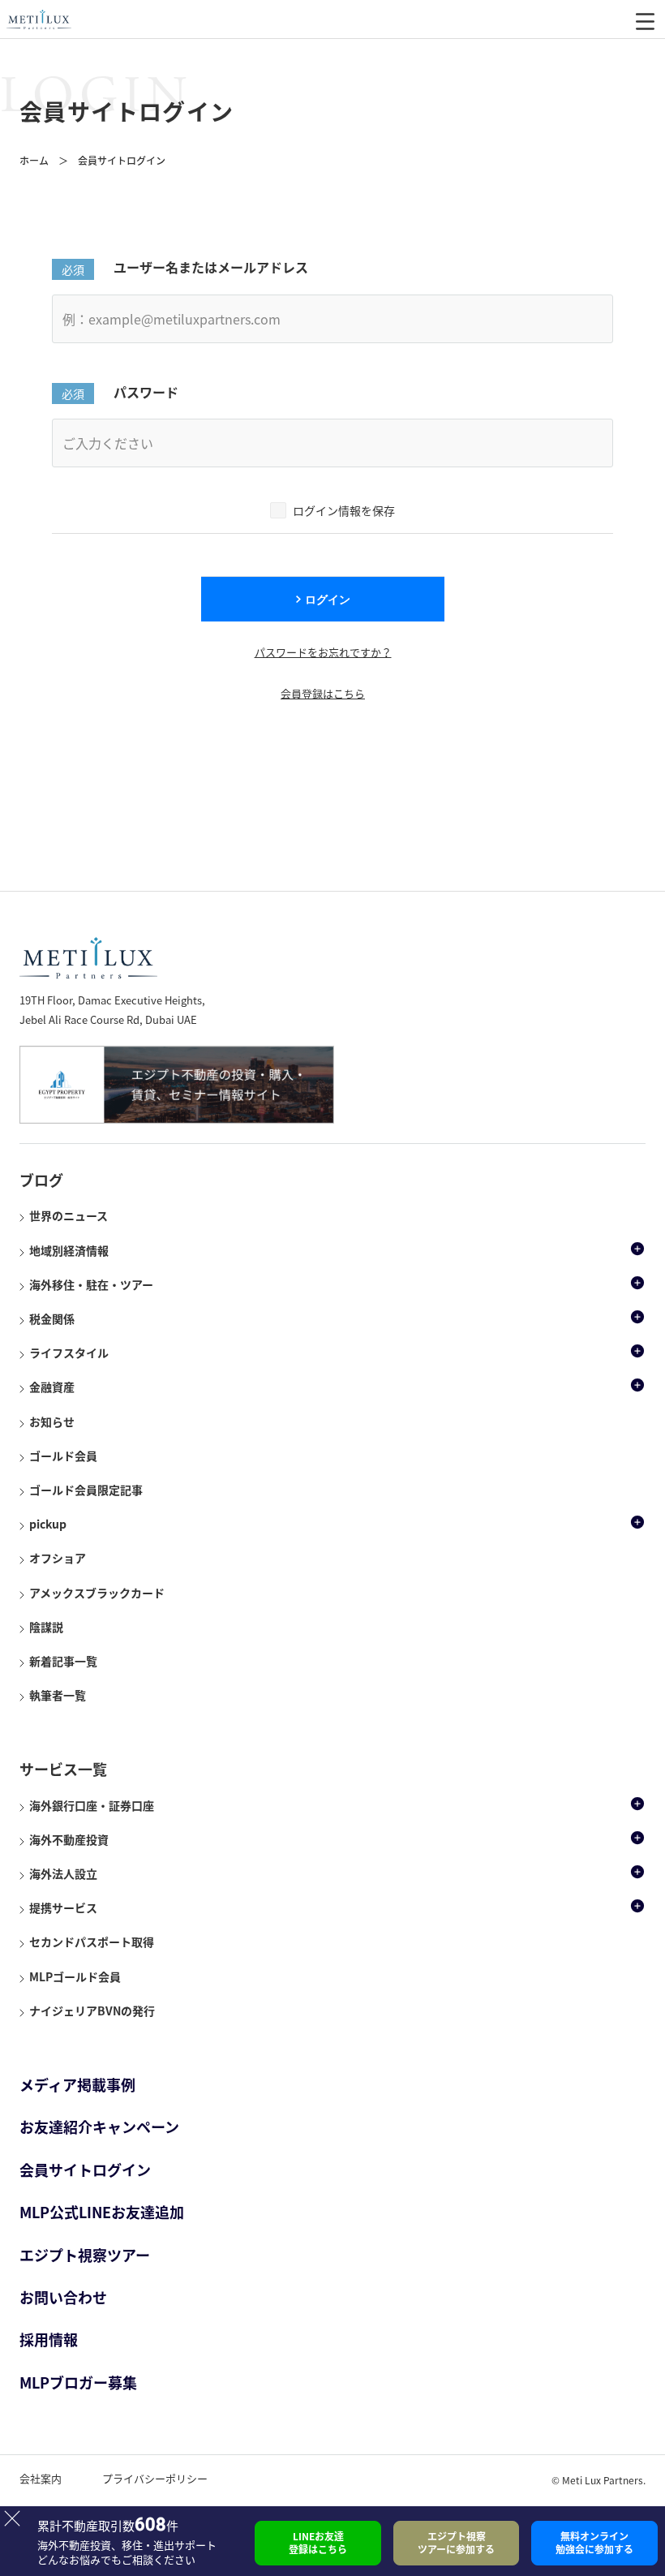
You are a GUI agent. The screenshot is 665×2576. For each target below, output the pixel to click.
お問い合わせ (63, 2297)
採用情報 (49, 2339)
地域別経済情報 (69, 1250)
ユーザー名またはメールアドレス (211, 267)
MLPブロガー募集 (78, 2382)
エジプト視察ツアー (85, 2255)
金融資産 (52, 1387)
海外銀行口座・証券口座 (92, 1805)
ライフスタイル (69, 1353)
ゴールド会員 (63, 1456)
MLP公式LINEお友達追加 (102, 2212)
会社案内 (41, 2478)
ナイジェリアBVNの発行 (92, 2010)
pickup (48, 1524)
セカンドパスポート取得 (92, 1942)
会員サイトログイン (85, 2170)
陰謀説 (46, 1627)
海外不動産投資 (69, 1839)
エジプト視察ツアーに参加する (456, 2543)
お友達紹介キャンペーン (99, 2127)
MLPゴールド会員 (75, 1976)
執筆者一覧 (58, 1695)
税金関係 (52, 1318)
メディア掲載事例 (77, 2085)
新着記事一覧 (63, 1661)
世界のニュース (69, 1215)
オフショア (58, 1558)
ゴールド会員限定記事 (86, 1490)
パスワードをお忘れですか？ (323, 652)
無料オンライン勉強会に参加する (594, 2543)
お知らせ (52, 1421)
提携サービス (63, 1907)
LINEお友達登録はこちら (318, 2543)
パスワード (146, 392)
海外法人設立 (63, 1873)
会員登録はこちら (323, 693)
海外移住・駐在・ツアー (91, 1284)
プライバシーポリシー (155, 2478)
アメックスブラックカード (97, 1593)
